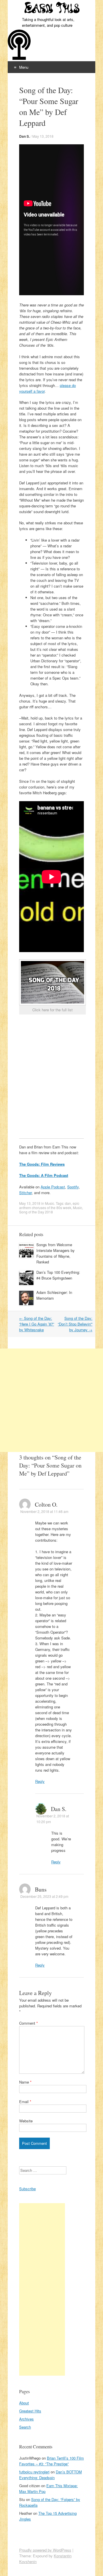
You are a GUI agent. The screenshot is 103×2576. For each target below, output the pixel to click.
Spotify (73, 1187)
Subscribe (27, 2189)
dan (68, 1203)
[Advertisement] (51, 1400)
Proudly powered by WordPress (45, 2550)
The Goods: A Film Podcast (44, 1175)
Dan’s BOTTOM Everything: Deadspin (50, 2475)
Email (25, 2102)
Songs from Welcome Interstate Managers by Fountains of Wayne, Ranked (56, 1253)
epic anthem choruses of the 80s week (49, 1205)
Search (25, 2427)
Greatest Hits (30, 2411)
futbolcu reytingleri (34, 2472)
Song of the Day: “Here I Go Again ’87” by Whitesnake (37, 1324)
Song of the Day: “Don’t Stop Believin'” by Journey (75, 1324)
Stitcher (25, 1193)
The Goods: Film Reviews (42, 1164)
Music (49, 1203)
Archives (26, 2419)
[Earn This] (51, 8)
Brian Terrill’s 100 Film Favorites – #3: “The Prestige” (51, 2461)
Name (25, 2082)
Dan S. (24, 136)
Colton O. (46, 1504)
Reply (40, 1781)
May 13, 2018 (43, 136)
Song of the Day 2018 (36, 1212)
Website (26, 2121)
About (24, 2403)
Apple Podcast (53, 1187)
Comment (28, 2023)
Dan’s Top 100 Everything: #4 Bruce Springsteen (58, 1275)
